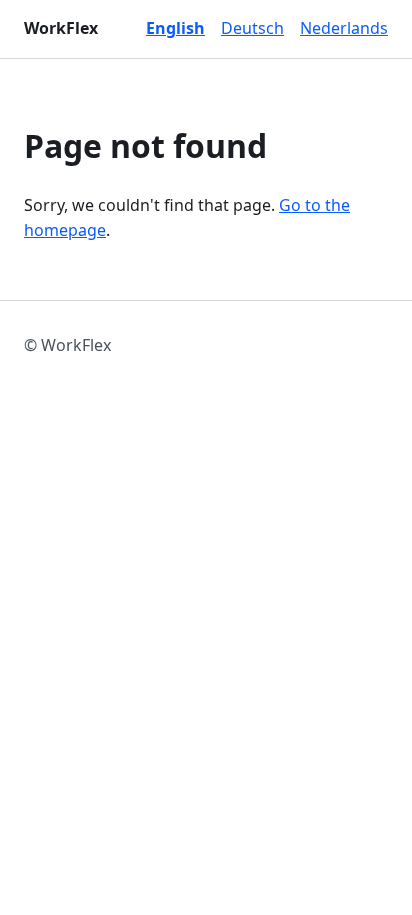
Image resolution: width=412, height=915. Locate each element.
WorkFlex (61, 28)
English (175, 28)
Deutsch (252, 28)
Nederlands (344, 28)
